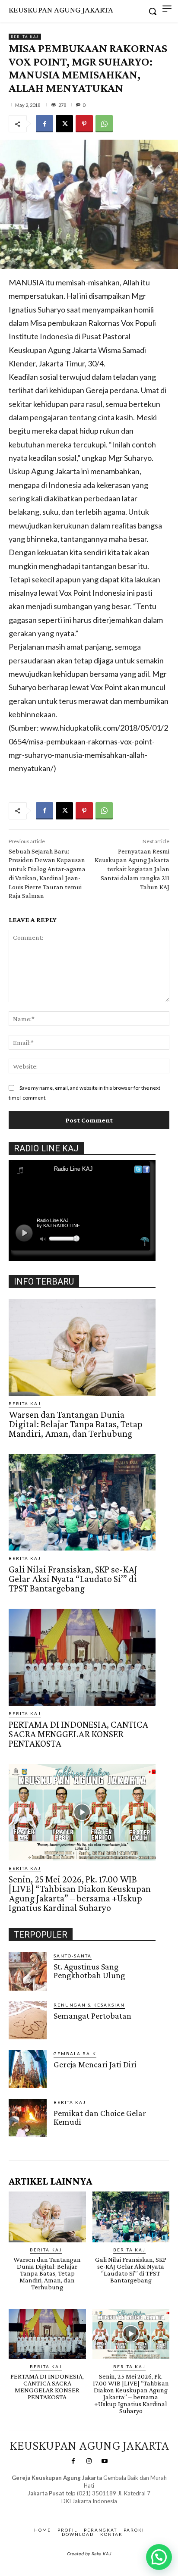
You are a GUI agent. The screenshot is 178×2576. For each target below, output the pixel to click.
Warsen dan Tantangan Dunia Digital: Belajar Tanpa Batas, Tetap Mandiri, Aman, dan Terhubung (76, 1424)
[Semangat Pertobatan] (28, 2020)
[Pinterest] (84, 124)
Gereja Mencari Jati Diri (95, 2064)
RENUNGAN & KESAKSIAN (89, 2005)
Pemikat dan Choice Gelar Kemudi (100, 2117)
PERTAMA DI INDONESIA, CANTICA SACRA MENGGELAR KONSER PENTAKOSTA (78, 1734)
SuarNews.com (76, 2510)
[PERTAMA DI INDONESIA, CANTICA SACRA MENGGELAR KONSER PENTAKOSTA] (82, 1657)
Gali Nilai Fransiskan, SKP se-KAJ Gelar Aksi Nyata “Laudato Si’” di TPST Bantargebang (73, 1579)
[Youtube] (105, 2461)
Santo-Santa (73, 1956)
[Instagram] (89, 2461)
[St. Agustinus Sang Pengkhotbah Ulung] (28, 1971)
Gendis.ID (24, 2140)
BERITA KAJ (25, 37)
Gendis (114, 2510)
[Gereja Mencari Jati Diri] (28, 2069)
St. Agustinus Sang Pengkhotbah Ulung (89, 1971)
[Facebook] (44, 124)
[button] (159, 2557)
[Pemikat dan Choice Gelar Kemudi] (28, 2118)
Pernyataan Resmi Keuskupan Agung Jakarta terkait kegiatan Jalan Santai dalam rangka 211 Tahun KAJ (132, 869)
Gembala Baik (75, 2054)
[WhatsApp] (104, 124)
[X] (64, 124)
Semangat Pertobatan (92, 2016)
